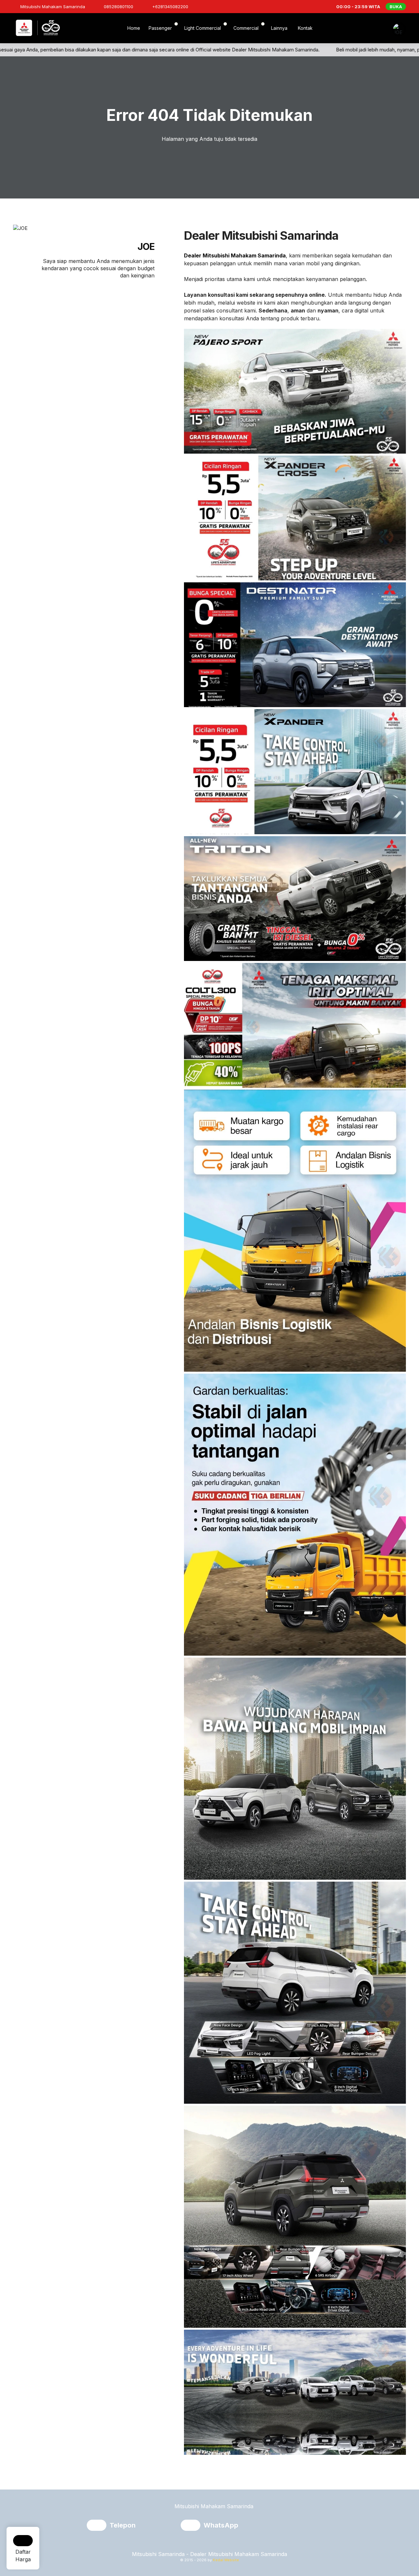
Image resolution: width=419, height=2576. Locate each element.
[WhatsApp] (192, 2526)
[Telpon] (98, 2526)
